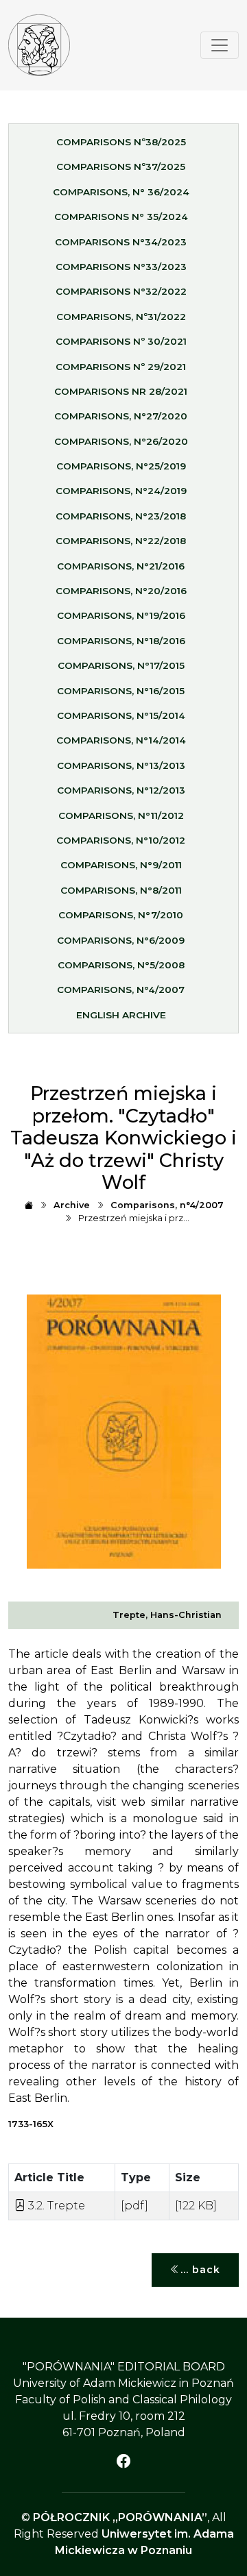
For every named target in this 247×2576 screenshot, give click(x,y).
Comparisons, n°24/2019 (121, 491)
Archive (72, 1205)
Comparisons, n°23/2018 (121, 516)
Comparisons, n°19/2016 (121, 615)
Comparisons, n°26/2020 (121, 441)
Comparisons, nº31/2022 (121, 317)
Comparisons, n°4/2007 (121, 990)
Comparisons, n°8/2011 (121, 890)
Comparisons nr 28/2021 (121, 391)
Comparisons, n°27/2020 (121, 416)
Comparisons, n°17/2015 (121, 665)
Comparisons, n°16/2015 (121, 691)
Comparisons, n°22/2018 (121, 541)
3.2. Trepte (55, 2206)
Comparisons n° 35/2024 (121, 217)
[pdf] (134, 2206)
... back (200, 2270)
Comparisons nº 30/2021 (121, 341)
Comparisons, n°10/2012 (121, 840)
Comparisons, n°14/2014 (121, 740)
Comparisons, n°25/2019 (121, 466)
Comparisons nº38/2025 (121, 142)
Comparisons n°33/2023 (121, 267)
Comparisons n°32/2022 (121, 291)
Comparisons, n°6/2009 (121, 940)
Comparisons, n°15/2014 (121, 715)
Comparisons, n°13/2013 (121, 765)
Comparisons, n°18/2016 (121, 641)
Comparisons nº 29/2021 (121, 367)
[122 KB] (196, 2206)
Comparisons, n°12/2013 (121, 790)
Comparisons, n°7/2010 (121, 915)
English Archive (121, 1015)
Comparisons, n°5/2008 (121, 965)
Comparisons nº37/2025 (121, 167)
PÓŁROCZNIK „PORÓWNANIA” (120, 2517)
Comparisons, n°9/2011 (121, 865)
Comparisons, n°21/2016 (121, 566)
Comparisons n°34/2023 (121, 242)
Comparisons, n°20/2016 (121, 591)
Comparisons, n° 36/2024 (121, 192)
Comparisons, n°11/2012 (121, 815)
